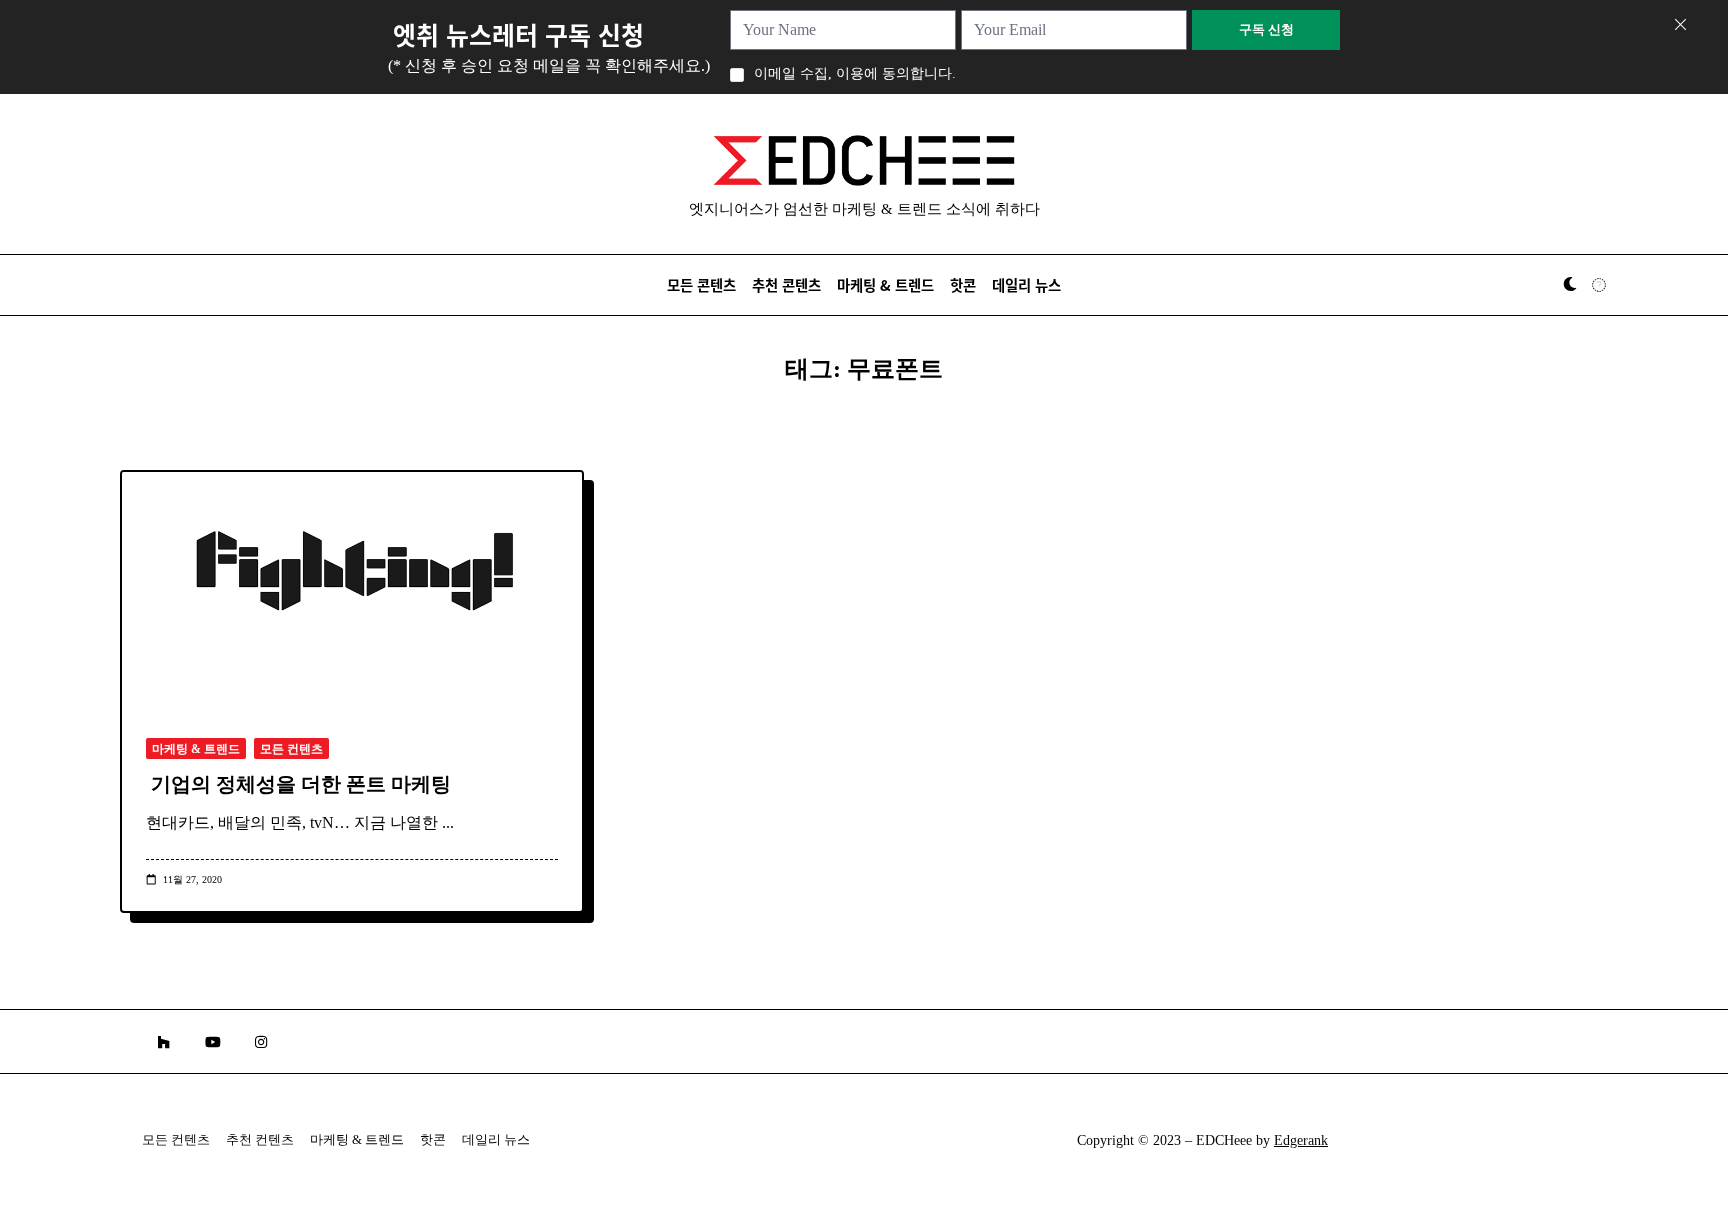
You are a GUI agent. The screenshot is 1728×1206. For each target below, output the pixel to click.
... (448, 822)
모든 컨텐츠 (291, 749)
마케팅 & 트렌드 (885, 284)
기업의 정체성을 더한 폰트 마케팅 (301, 784)
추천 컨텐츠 (260, 1140)
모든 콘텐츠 (701, 284)
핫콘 (963, 284)
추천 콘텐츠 (786, 284)
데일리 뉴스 (1026, 284)
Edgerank (1301, 1140)
